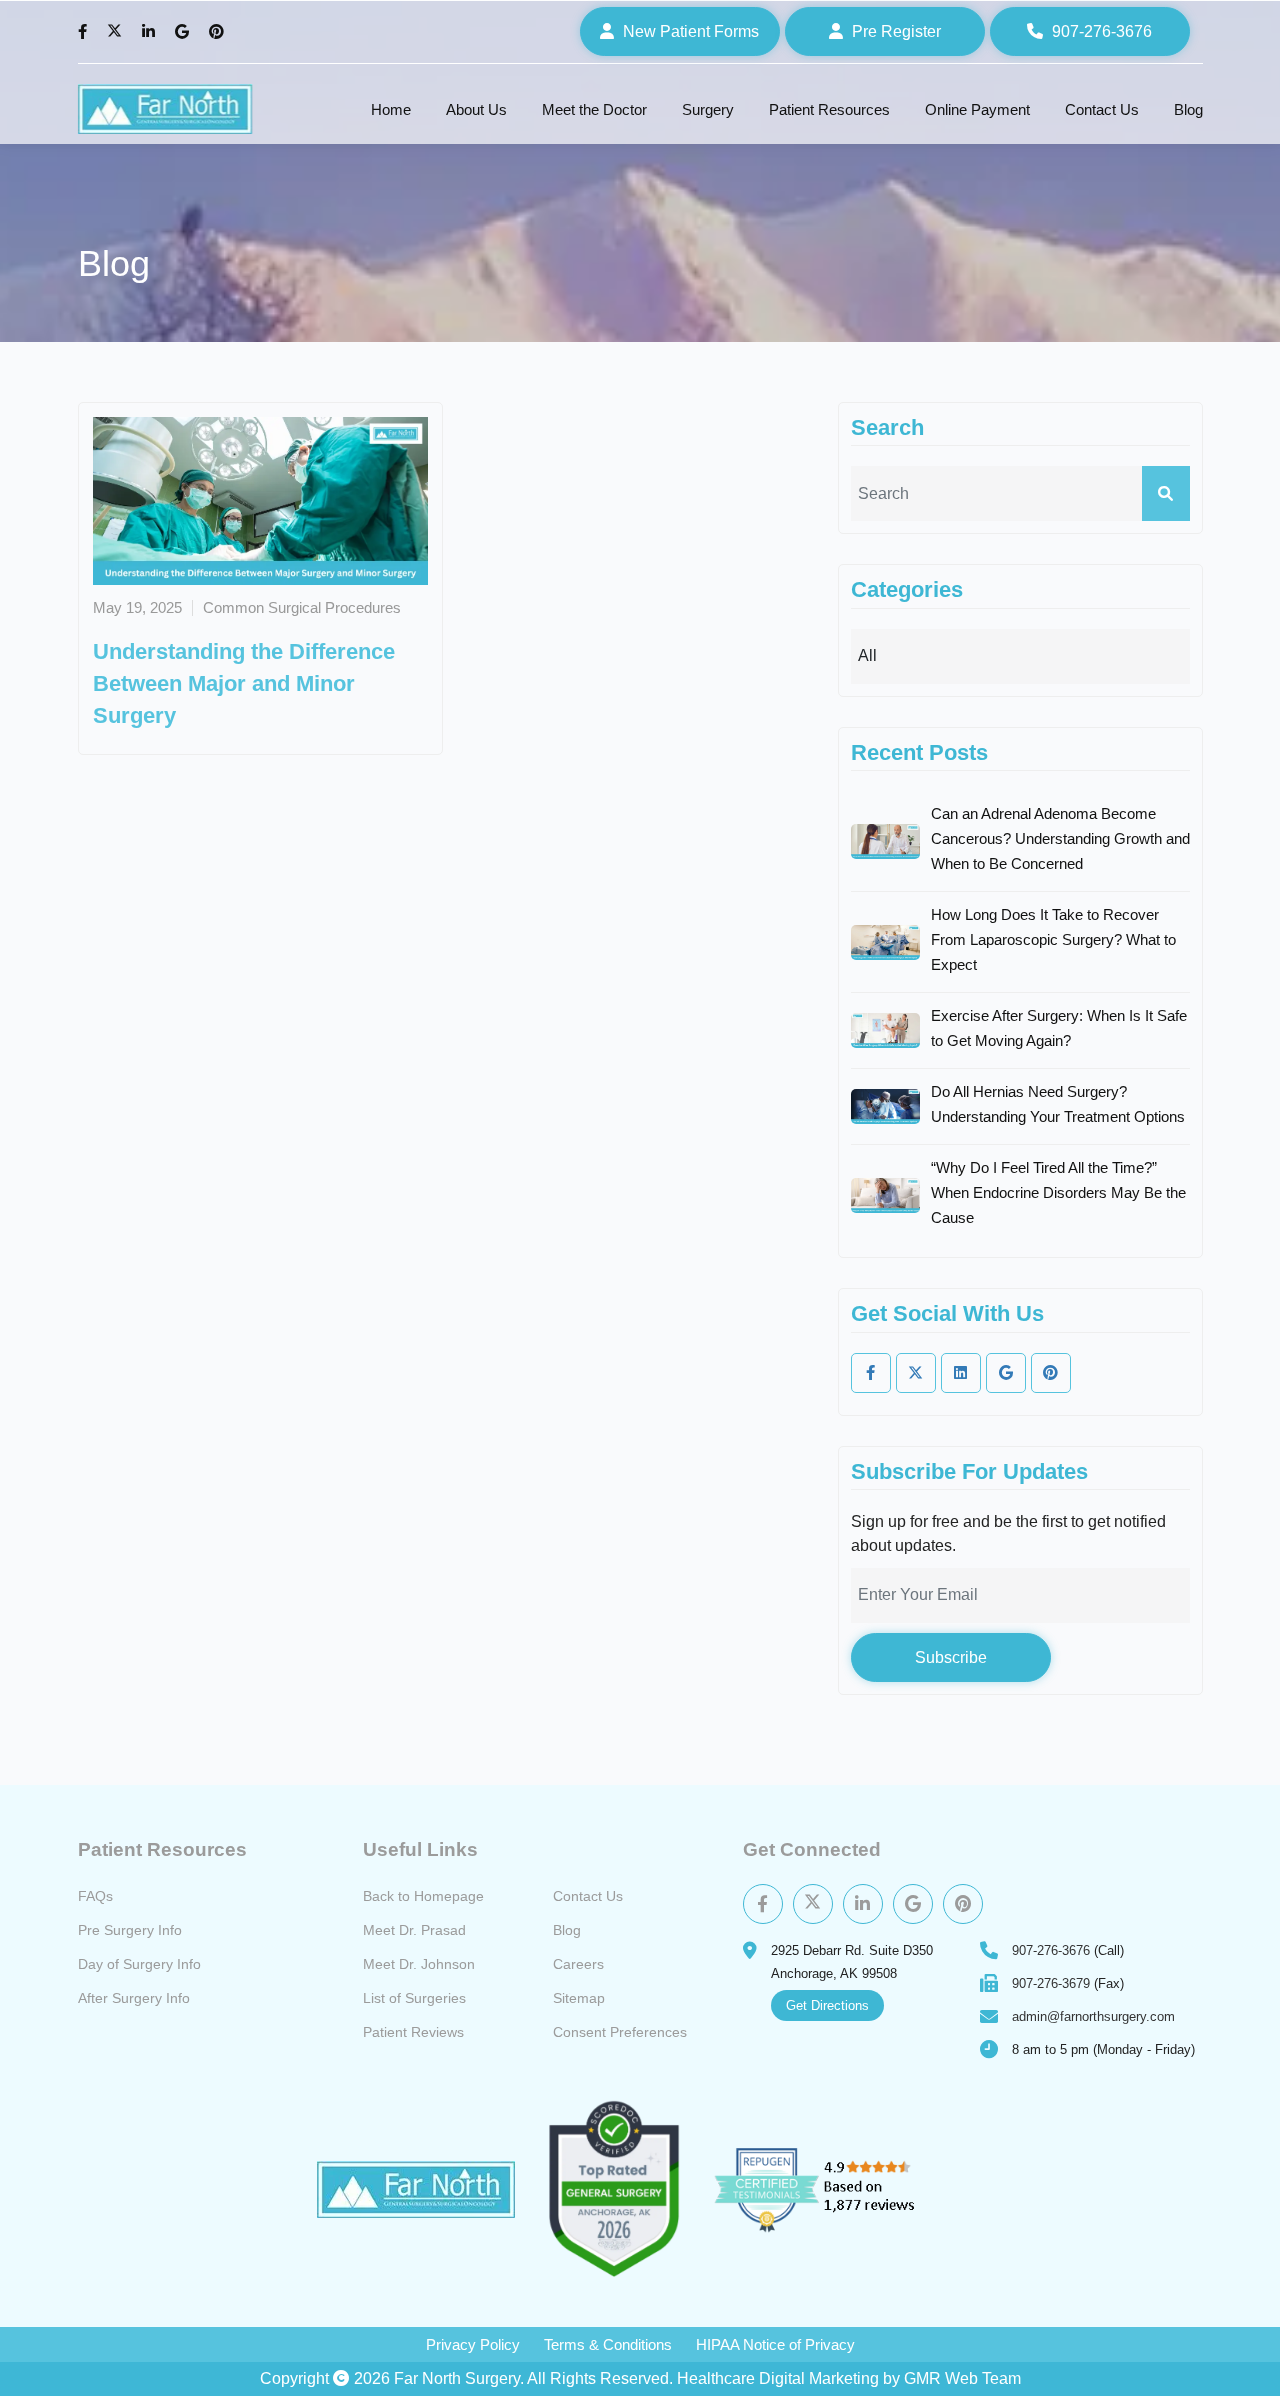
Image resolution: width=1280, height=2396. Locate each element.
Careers (578, 1964)
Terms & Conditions (608, 2344)
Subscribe (951, 1657)
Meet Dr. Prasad (414, 1930)
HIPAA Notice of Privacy (775, 2344)
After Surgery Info (134, 1998)
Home (391, 109)
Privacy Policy (473, 2344)
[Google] (184, 32)
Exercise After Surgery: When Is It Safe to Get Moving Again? (1059, 1028)
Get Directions (827, 2005)
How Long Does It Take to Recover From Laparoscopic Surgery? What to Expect (1053, 939)
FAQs (95, 1896)
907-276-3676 (1051, 1950)
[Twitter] (117, 32)
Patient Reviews (413, 2032)
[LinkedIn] (151, 32)
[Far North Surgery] (165, 109)
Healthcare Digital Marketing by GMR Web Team (849, 2378)
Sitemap (579, 1998)
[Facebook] (85, 32)
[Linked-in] (961, 1373)
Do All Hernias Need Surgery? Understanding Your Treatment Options (1058, 1104)
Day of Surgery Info (139, 1964)
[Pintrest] (963, 1904)
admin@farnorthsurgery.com (1093, 2016)
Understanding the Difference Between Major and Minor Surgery (244, 683)
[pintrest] (1051, 1373)
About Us (476, 109)
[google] (1006, 1373)
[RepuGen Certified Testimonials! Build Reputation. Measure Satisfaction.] (838, 2189)
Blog (1188, 109)
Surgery (708, 109)
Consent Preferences (620, 2032)
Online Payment (977, 109)
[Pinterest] (219, 32)
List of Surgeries (414, 1998)
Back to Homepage (423, 1896)
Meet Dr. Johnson (419, 1964)
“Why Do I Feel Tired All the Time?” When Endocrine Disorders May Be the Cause (1058, 1192)
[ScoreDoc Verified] (614, 2189)
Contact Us (1102, 109)
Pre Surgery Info (130, 1930)
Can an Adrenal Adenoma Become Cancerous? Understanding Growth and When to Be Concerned (1060, 838)
